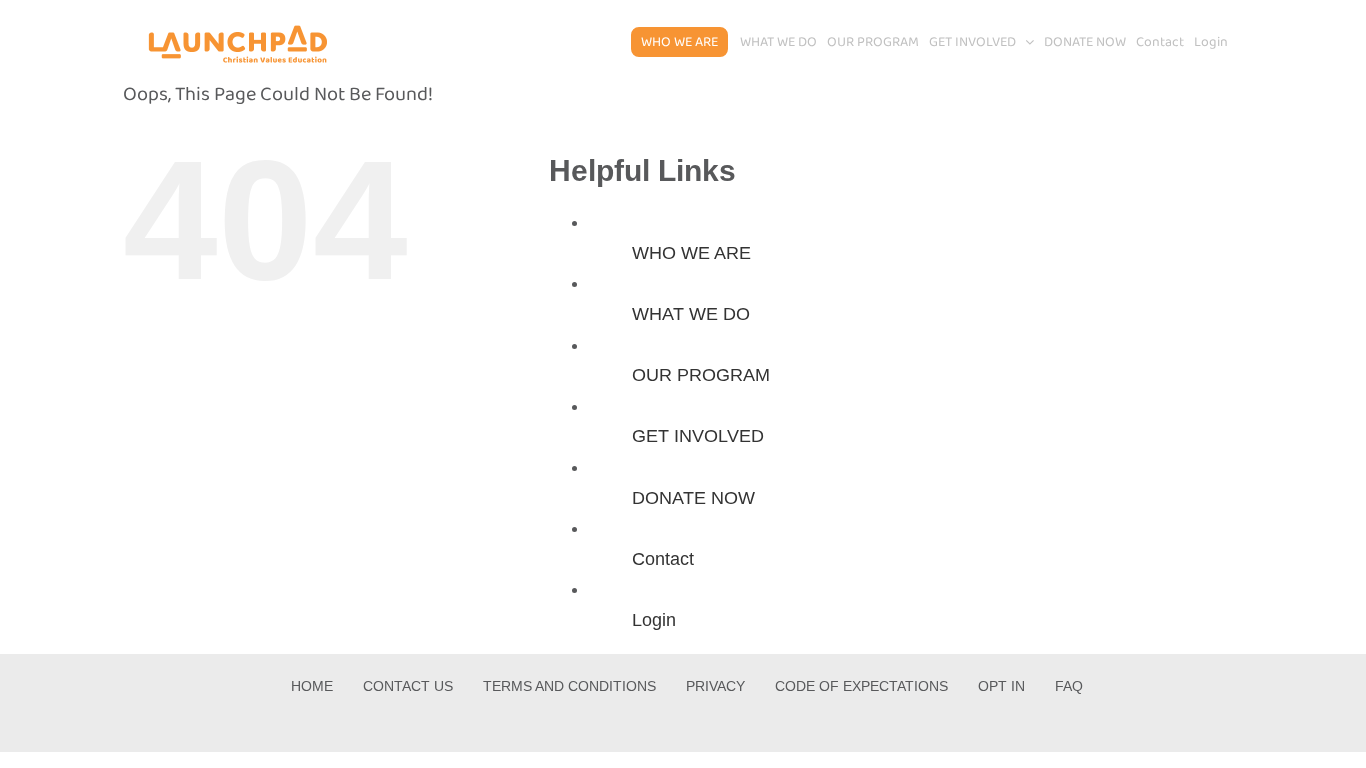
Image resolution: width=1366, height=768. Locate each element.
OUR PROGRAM (701, 375)
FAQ (1069, 686)
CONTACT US (408, 686)
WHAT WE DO (691, 314)
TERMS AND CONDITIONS (569, 686)
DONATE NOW (693, 498)
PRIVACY (715, 686)
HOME (312, 686)
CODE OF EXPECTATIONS (861, 686)
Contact (663, 559)
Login (654, 620)
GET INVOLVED (698, 436)
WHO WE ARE (691, 253)
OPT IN (1001, 686)
